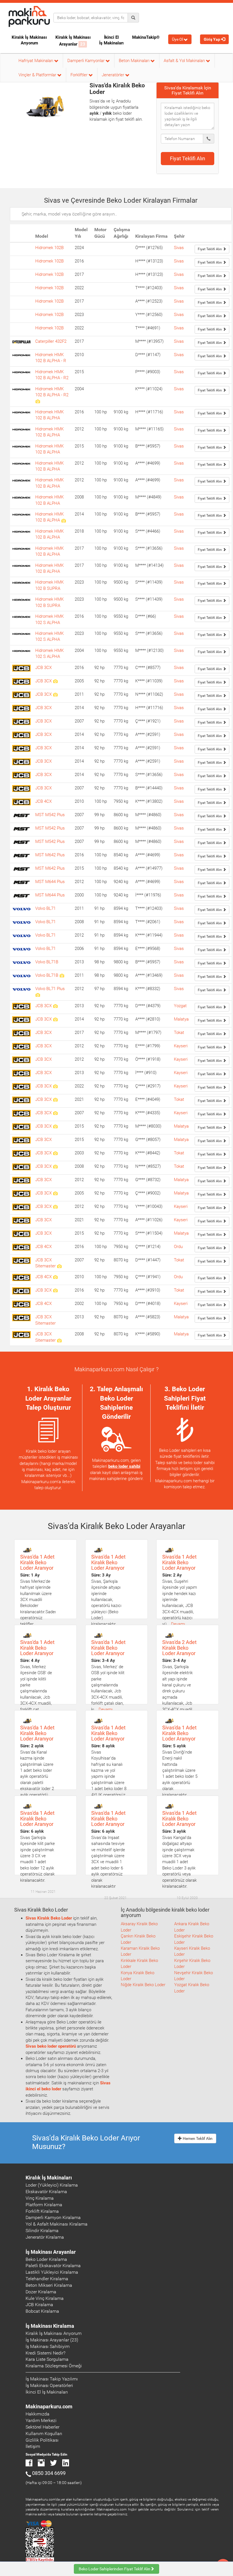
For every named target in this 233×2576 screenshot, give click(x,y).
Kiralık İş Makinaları (49, 2178)
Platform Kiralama (44, 2205)
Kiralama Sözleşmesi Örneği (54, 2366)
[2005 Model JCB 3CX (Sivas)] (55, 681)
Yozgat (180, 1006)
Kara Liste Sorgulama (47, 2359)
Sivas (179, 248)
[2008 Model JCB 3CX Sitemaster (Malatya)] (59, 1340)
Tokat (179, 1033)
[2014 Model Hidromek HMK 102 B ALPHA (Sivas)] (64, 520)
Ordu (178, 1247)
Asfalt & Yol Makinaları (185, 61)
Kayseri (181, 1046)
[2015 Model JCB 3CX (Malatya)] (55, 1126)
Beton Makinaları (135, 61)
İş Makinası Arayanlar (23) (52, 2340)
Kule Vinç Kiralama (45, 2298)
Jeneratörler (114, 75)
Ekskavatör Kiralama (46, 2192)
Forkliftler (80, 75)
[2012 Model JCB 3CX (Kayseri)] (55, 1206)
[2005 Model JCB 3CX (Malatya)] (55, 1193)
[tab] (188, 90)
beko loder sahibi (124, 1466)
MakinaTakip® (146, 37)
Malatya (181, 1019)
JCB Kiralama (39, 2305)
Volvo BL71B (47, 962)
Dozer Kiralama (41, 2292)
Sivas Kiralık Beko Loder (49, 1918)
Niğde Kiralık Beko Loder (143, 1985)
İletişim (33, 2446)
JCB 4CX (43, 801)
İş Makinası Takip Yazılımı (52, 2379)
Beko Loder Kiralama (46, 2259)
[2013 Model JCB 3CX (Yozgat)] (55, 1006)
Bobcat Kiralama (42, 2311)
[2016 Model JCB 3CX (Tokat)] (55, 1290)
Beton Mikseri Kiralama (49, 2285)
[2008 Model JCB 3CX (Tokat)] (55, 1166)
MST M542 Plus (50, 815)
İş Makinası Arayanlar (51, 2252)
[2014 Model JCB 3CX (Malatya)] (55, 1019)
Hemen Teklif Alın (197, 2138)
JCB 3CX (43, 668)
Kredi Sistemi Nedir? (45, 2353)
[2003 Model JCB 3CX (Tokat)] (55, 1153)
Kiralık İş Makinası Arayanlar (73, 41)
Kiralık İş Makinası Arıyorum (29, 40)
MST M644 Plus (50, 882)
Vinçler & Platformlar (38, 75)
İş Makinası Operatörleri (49, 2385)
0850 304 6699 (49, 2473)
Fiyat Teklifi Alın (188, 158)
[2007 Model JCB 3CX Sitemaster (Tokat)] (59, 1266)
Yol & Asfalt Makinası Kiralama (57, 2224)
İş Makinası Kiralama (50, 2326)
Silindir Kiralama (42, 2231)
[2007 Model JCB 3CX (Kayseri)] (55, 1113)
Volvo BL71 (45, 908)
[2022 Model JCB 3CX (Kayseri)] (55, 1086)
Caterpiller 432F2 (51, 341)
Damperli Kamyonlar (87, 61)
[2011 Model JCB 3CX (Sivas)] (55, 694)
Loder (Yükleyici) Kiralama (52, 2185)
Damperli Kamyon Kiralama (53, 2217)
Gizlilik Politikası (42, 2440)
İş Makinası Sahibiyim (48, 2346)
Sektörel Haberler (42, 2427)
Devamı (178, 1624)
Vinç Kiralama (40, 2198)
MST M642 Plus (50, 855)
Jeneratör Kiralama (45, 2237)
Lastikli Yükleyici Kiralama (52, 2272)
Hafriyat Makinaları (36, 61)
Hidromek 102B (49, 248)
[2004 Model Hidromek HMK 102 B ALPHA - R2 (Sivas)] (38, 401)
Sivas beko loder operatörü (51, 2046)
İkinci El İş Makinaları (111, 40)
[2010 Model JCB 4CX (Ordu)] (55, 1277)
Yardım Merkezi (41, 2420)
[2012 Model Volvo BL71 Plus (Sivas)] (38, 995)
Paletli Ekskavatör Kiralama (53, 2266)
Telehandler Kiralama (47, 2279)
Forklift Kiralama (42, 2211)
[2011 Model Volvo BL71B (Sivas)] (62, 975)
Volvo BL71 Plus (50, 989)
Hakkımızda (38, 2414)
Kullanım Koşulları (44, 2434)
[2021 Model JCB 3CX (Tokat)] (55, 1099)
